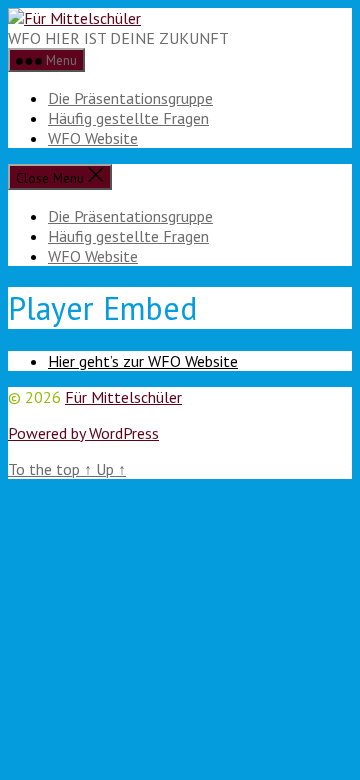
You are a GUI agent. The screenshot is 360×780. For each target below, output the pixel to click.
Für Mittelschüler (123, 397)
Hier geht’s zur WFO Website (143, 361)
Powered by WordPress (83, 433)
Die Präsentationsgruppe (130, 98)
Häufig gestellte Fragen (128, 118)
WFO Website (93, 138)
